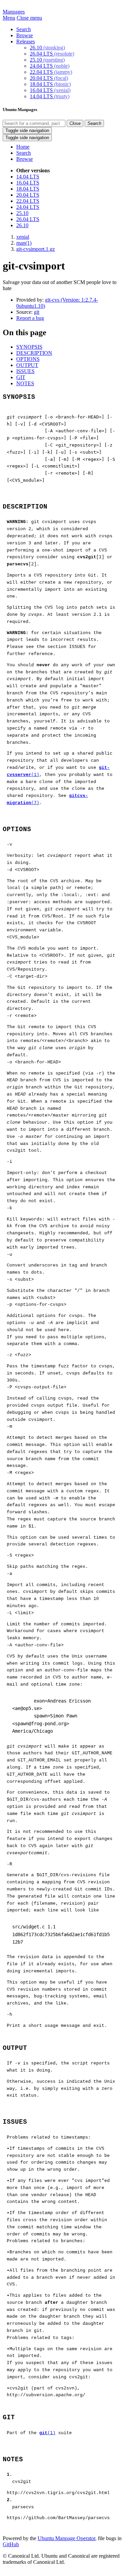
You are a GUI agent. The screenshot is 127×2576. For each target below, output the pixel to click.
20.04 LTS (49, 78)
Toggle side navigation (27, 131)
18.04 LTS (50, 84)
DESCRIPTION (34, 353)
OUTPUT (27, 365)
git (37, 312)
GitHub (11, 2544)
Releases (26, 41)
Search (24, 29)
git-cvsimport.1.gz (36, 249)
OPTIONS (28, 359)
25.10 (47, 60)
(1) (47, 2433)
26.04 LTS (52, 54)
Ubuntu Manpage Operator (66, 2538)
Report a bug (30, 318)
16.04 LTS (50, 90)
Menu (9, 18)
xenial (23, 237)
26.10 (47, 48)
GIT (21, 377)
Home (23, 147)
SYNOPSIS (29, 347)
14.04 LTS (50, 96)
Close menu (29, 18)
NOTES (25, 383)
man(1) (24, 243)
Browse (25, 35)
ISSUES (25, 371)
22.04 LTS (51, 72)
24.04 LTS (50, 66)
